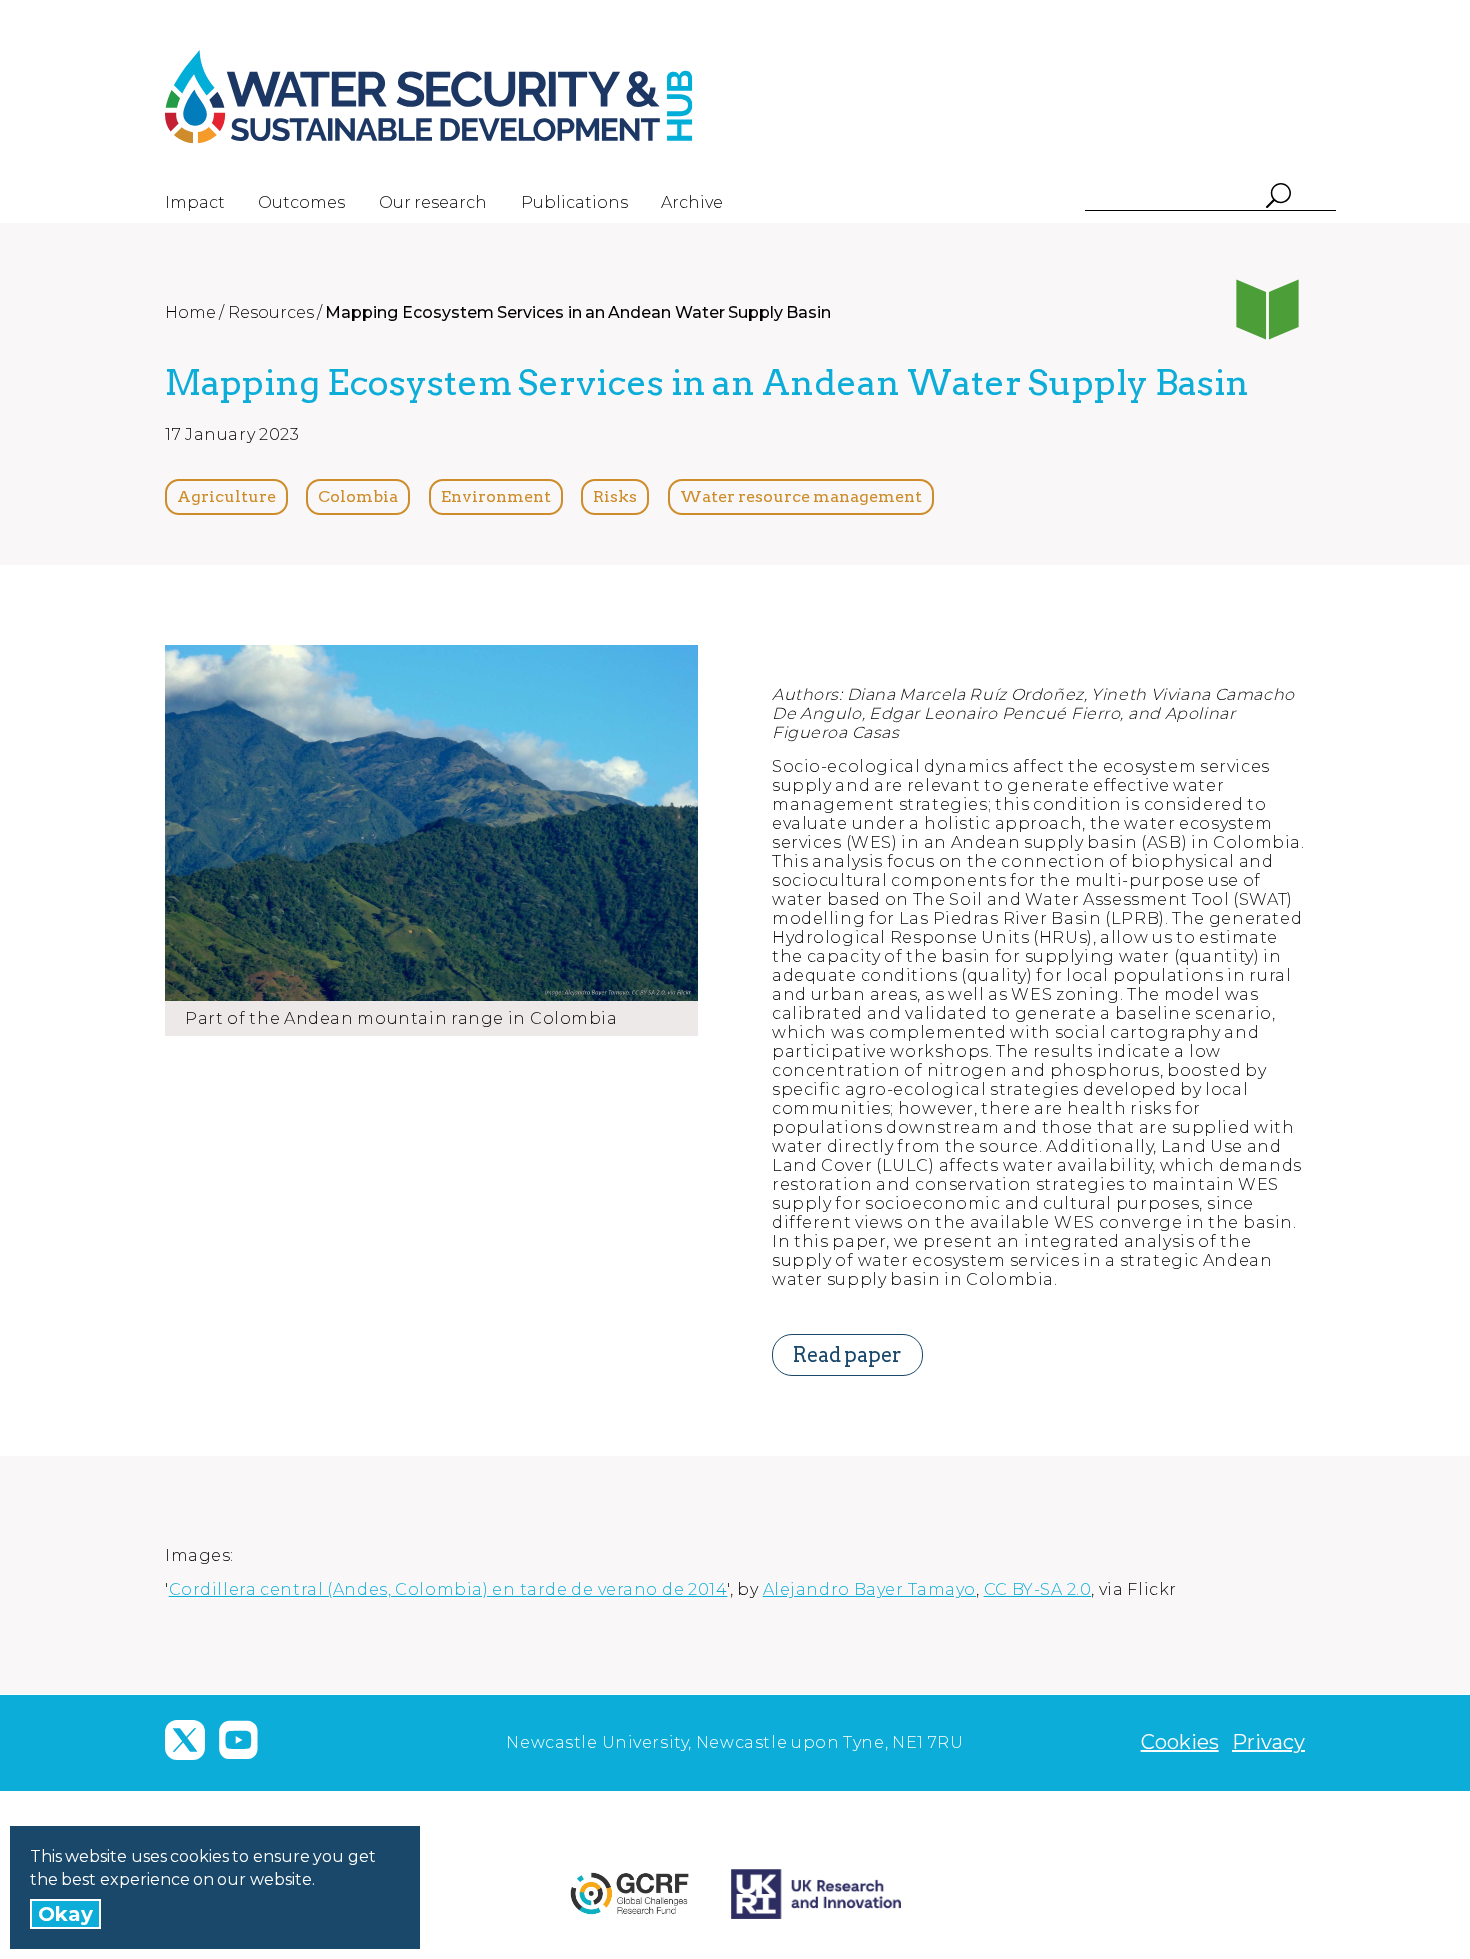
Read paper (847, 1355)
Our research (433, 202)
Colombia (358, 496)
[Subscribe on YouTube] (238, 1740)
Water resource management (801, 496)
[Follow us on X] (185, 1740)
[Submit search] (1277, 197)
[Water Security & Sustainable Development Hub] (465, 97)
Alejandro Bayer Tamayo (869, 1589)
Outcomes (301, 202)
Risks (615, 496)
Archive (692, 202)
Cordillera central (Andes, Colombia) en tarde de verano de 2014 (448, 1589)
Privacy (1268, 1742)
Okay (65, 1914)
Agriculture (226, 496)
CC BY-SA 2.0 (1038, 1589)
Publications (574, 202)
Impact (195, 202)
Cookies (1180, 1742)
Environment (496, 496)
